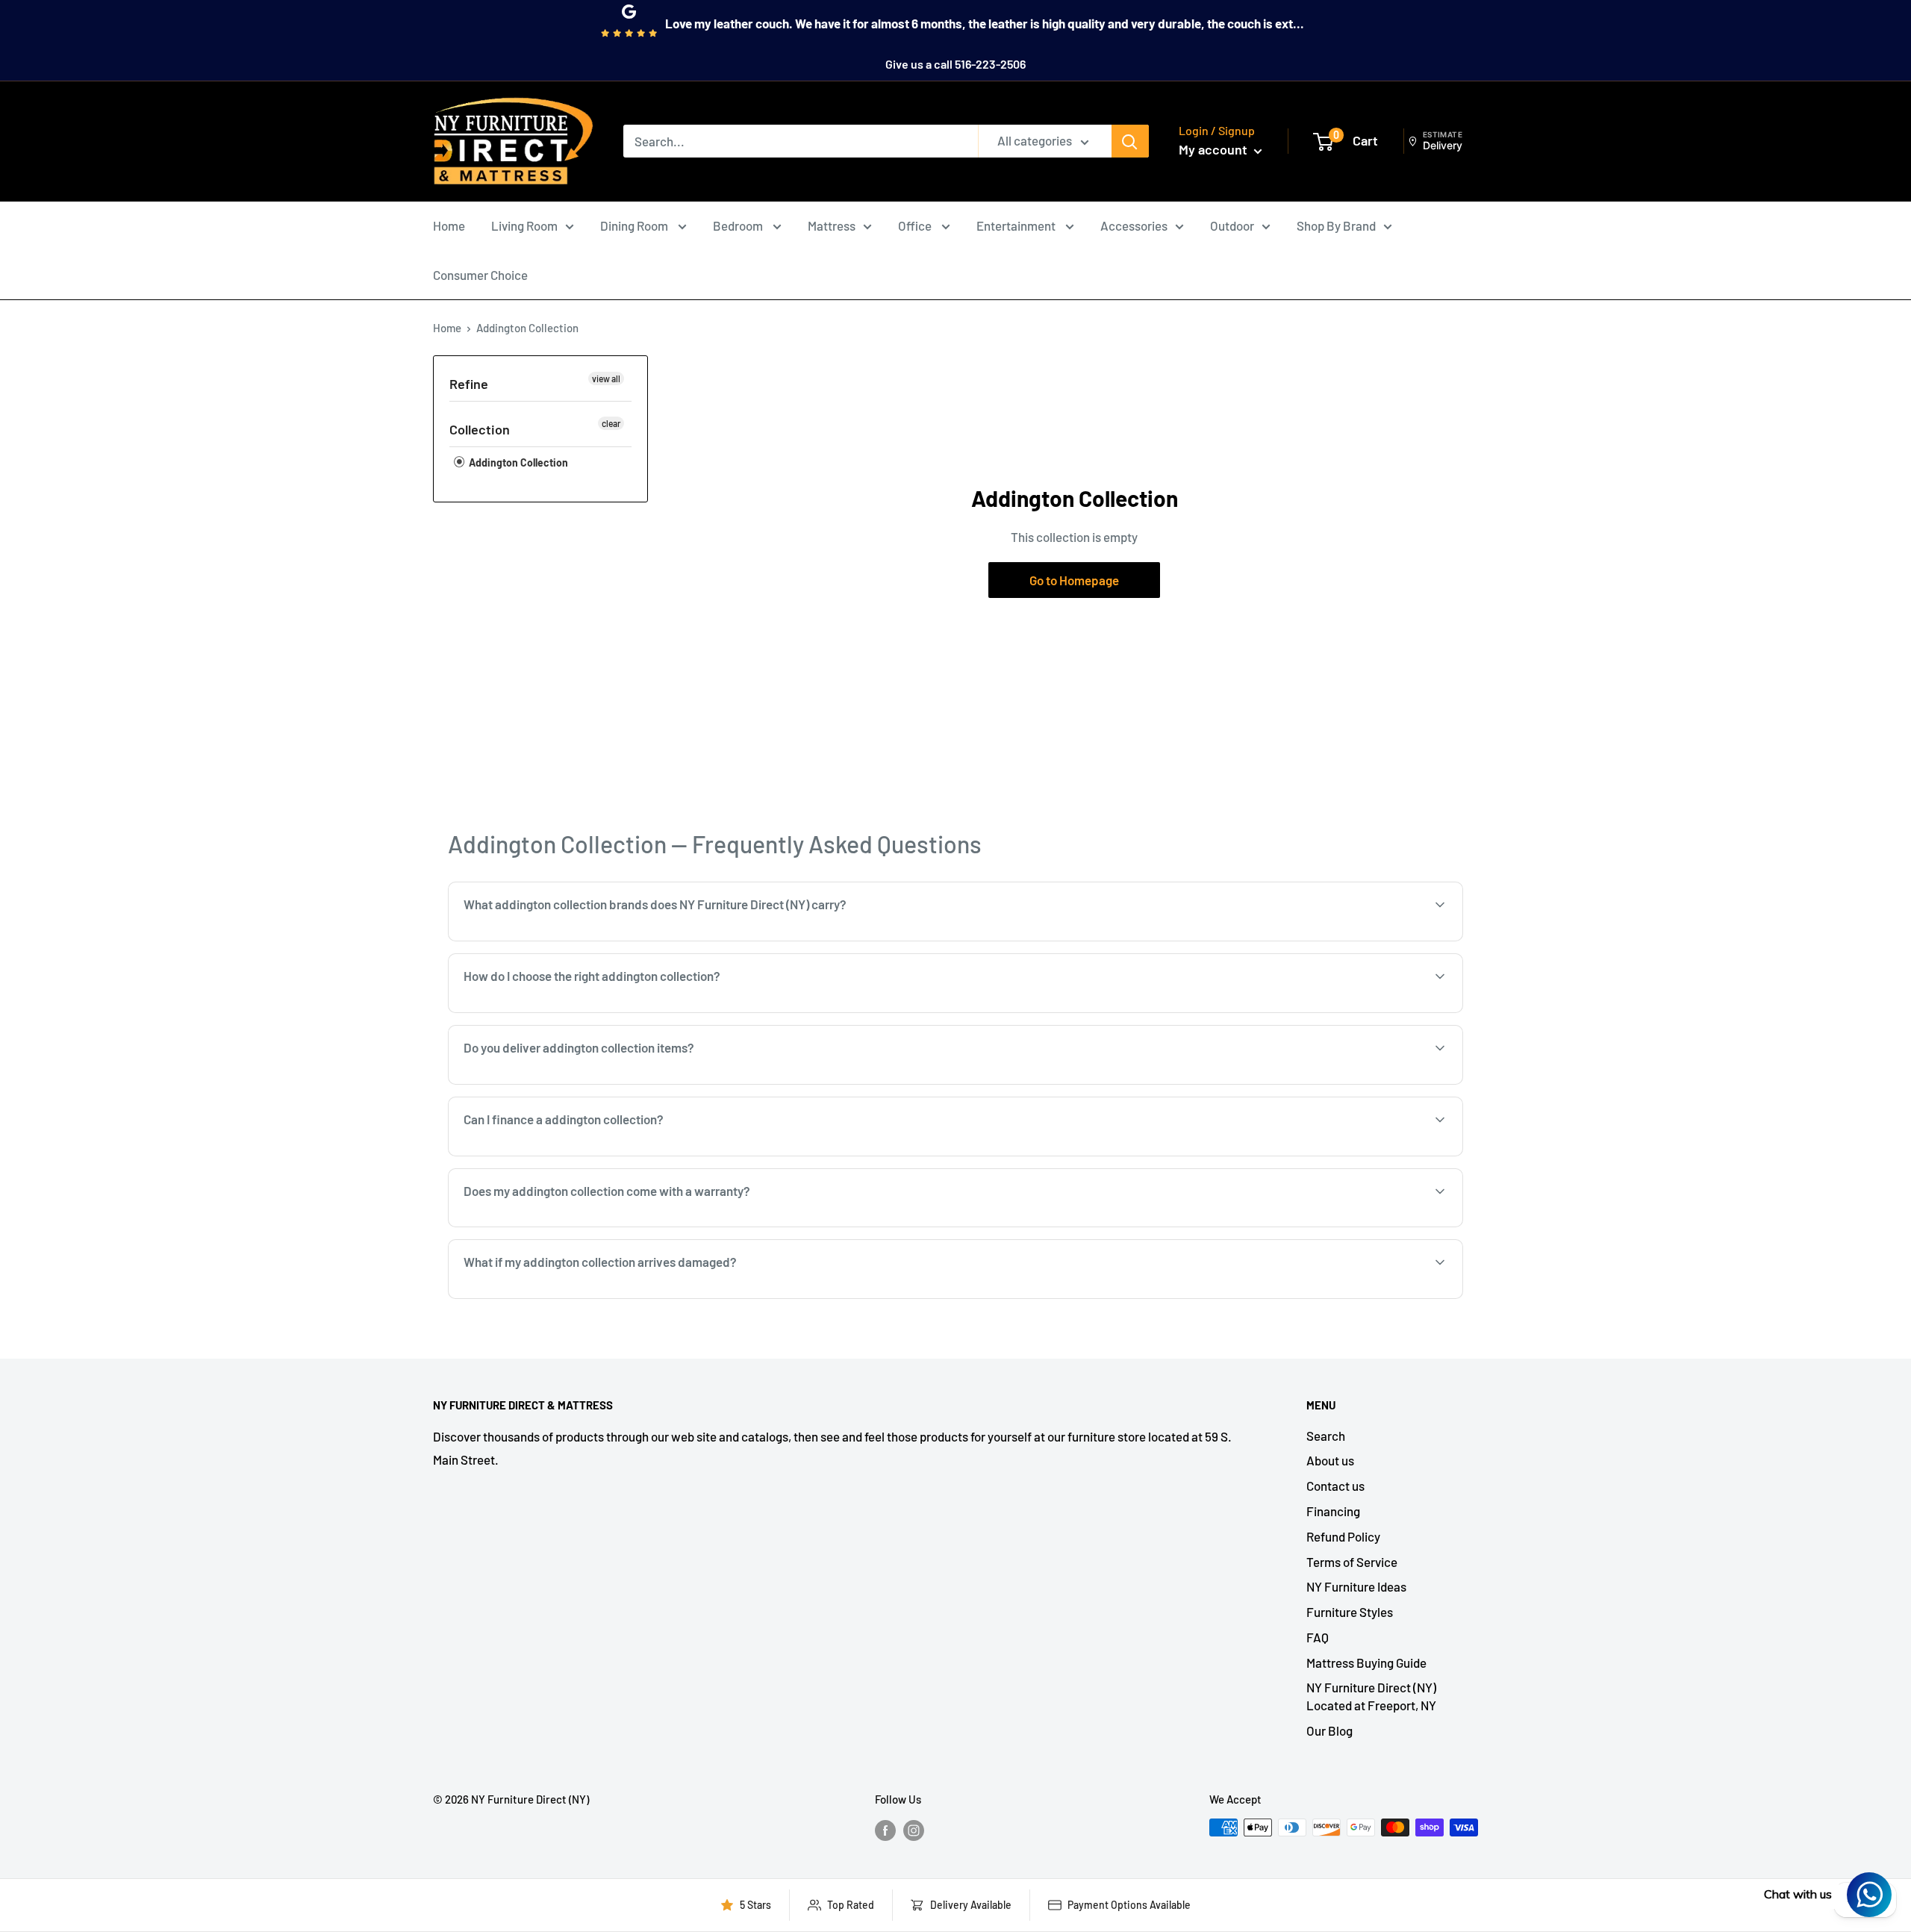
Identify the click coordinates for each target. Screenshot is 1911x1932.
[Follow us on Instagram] (914, 1830)
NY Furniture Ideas (1356, 1586)
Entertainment (1017, 225)
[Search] (1130, 141)
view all (606, 378)
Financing (1333, 1511)
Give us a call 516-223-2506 (955, 64)
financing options (584, 1155)
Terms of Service (1352, 1562)
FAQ (1318, 1637)
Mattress (832, 225)
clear (611, 423)
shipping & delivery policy (1332, 1083)
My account (1215, 149)
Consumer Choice (480, 275)
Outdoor (1232, 225)
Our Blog (1329, 1730)
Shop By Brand (1336, 225)
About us (1330, 1460)
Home (449, 225)
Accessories (1134, 225)
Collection (480, 429)
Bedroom (739, 225)
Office (916, 225)
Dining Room (635, 225)
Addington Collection (517, 462)
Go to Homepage (1074, 580)
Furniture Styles (1350, 1612)
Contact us (1335, 1486)
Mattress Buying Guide (1366, 1663)
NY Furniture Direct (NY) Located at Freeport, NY (1371, 1696)
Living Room (524, 225)
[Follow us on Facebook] (885, 1830)
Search (1326, 1436)
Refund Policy (1343, 1536)
